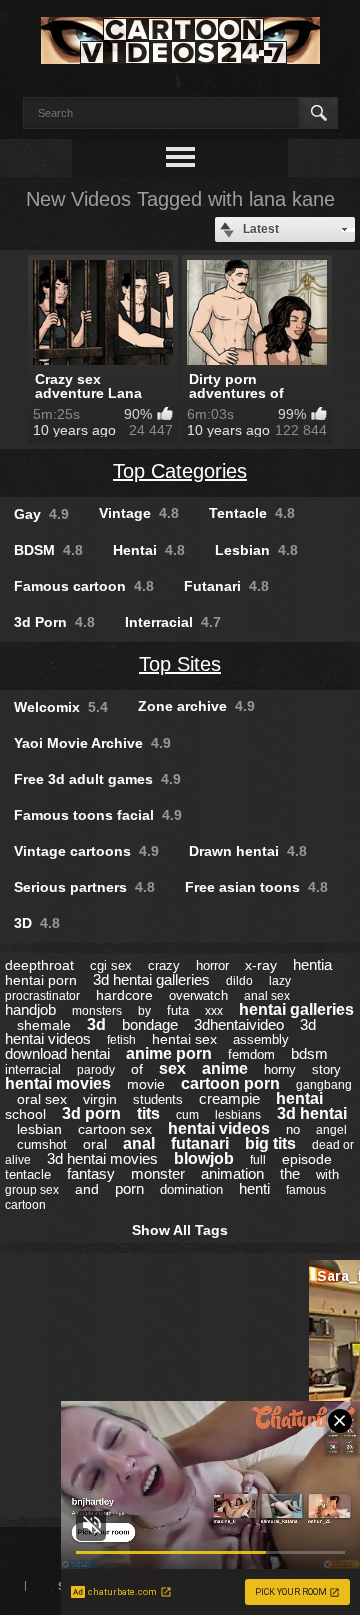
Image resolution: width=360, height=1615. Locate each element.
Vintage (139, 513)
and (87, 1189)
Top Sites (180, 664)
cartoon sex (115, 1129)
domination (191, 1189)
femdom (251, 1054)
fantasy (91, 1173)
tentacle (28, 1174)
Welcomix (61, 707)
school (25, 1114)
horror (212, 965)
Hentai (149, 550)
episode (307, 1159)
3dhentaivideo (239, 1024)
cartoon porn (230, 1083)
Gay (41, 514)
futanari (200, 1143)
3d (96, 1024)
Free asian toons (256, 887)
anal (139, 1143)
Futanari (226, 586)
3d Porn (54, 622)
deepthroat (39, 965)
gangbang (324, 1085)
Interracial (173, 622)
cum (187, 1115)
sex (172, 1068)
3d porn (91, 1113)
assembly (261, 1039)
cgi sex (111, 965)
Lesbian (256, 550)
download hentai (57, 1053)
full (258, 1160)
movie (146, 1084)
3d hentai (312, 1113)
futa (178, 1010)
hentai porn (41, 980)
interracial (33, 1069)
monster (158, 1173)
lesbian (39, 1129)
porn (129, 1188)
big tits (270, 1143)
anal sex (267, 996)
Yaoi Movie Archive (92, 743)
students (158, 1099)
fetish (121, 1040)
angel (331, 1130)
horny (280, 1069)
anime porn (169, 1053)
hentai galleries (296, 1009)
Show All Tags (180, 1230)
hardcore (124, 995)
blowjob (204, 1158)
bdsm (309, 1053)
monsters (97, 1011)
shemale (44, 1025)
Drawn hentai (248, 851)
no (293, 1129)
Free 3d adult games (97, 779)
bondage (150, 1024)
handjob (30, 1009)
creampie (229, 1098)
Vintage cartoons (86, 851)
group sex (32, 1190)
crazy (164, 965)
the (290, 1173)
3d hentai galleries (151, 979)
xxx (214, 1011)
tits (148, 1113)
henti (254, 1188)
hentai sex (184, 1039)
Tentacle (252, 513)
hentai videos (219, 1128)
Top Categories (180, 471)
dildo (239, 981)
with (327, 1174)
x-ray (261, 965)
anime (225, 1068)
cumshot (42, 1144)
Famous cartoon (84, 586)
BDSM (48, 550)
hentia (312, 964)
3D (37, 923)
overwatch (198, 995)
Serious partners (84, 887)
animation (232, 1173)
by (144, 1011)
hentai (299, 1098)
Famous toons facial (98, 815)
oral (95, 1144)
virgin (100, 1099)
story (326, 1069)
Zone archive (196, 706)
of (137, 1069)
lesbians (238, 1115)
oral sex (42, 1099)
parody (96, 1070)
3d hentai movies (102, 1158)
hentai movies (58, 1083)
